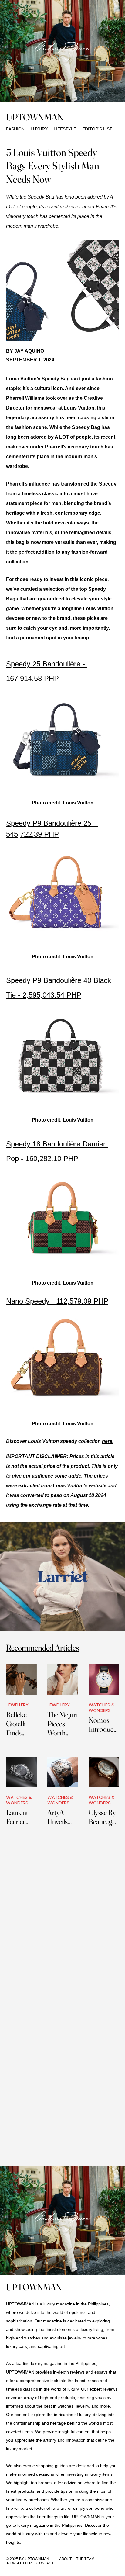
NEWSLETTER (19, 2563)
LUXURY (40, 129)
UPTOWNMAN (35, 117)
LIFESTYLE (64, 129)
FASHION (15, 129)
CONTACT (45, 2563)
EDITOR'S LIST (97, 129)
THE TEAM (85, 2559)
